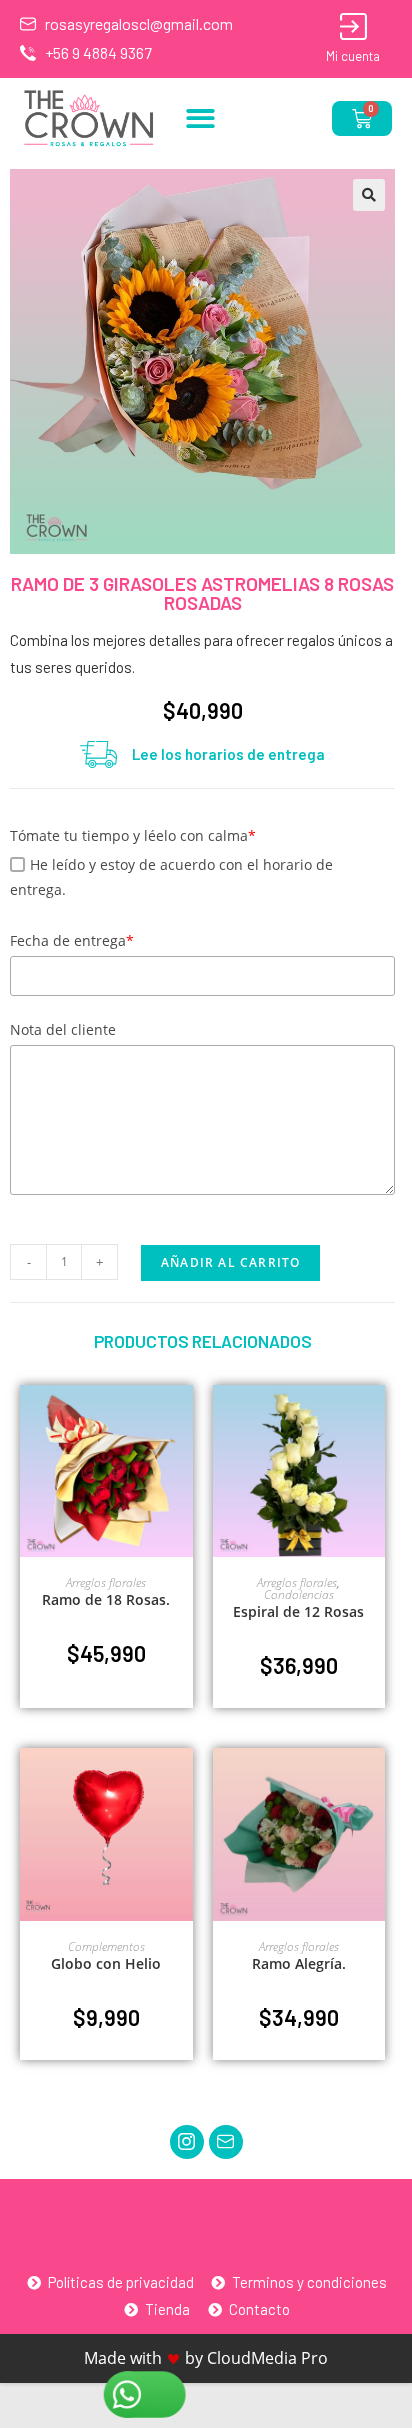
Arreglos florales (106, 1582)
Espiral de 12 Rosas (298, 1611)
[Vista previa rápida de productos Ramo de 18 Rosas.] (183, 1420)
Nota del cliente (63, 1029)
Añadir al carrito (230, 1262)
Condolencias (299, 1594)
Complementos (106, 1946)
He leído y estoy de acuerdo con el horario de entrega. (171, 877)
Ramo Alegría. (299, 1963)
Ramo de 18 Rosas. (106, 1599)
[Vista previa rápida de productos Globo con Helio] (183, 1783)
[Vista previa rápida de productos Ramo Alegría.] (375, 1783)
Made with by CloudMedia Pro (206, 2358)
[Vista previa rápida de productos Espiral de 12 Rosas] (375, 1420)
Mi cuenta (353, 56)
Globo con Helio (106, 1963)
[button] (200, 118)
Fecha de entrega (72, 940)
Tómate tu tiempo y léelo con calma (133, 835)
